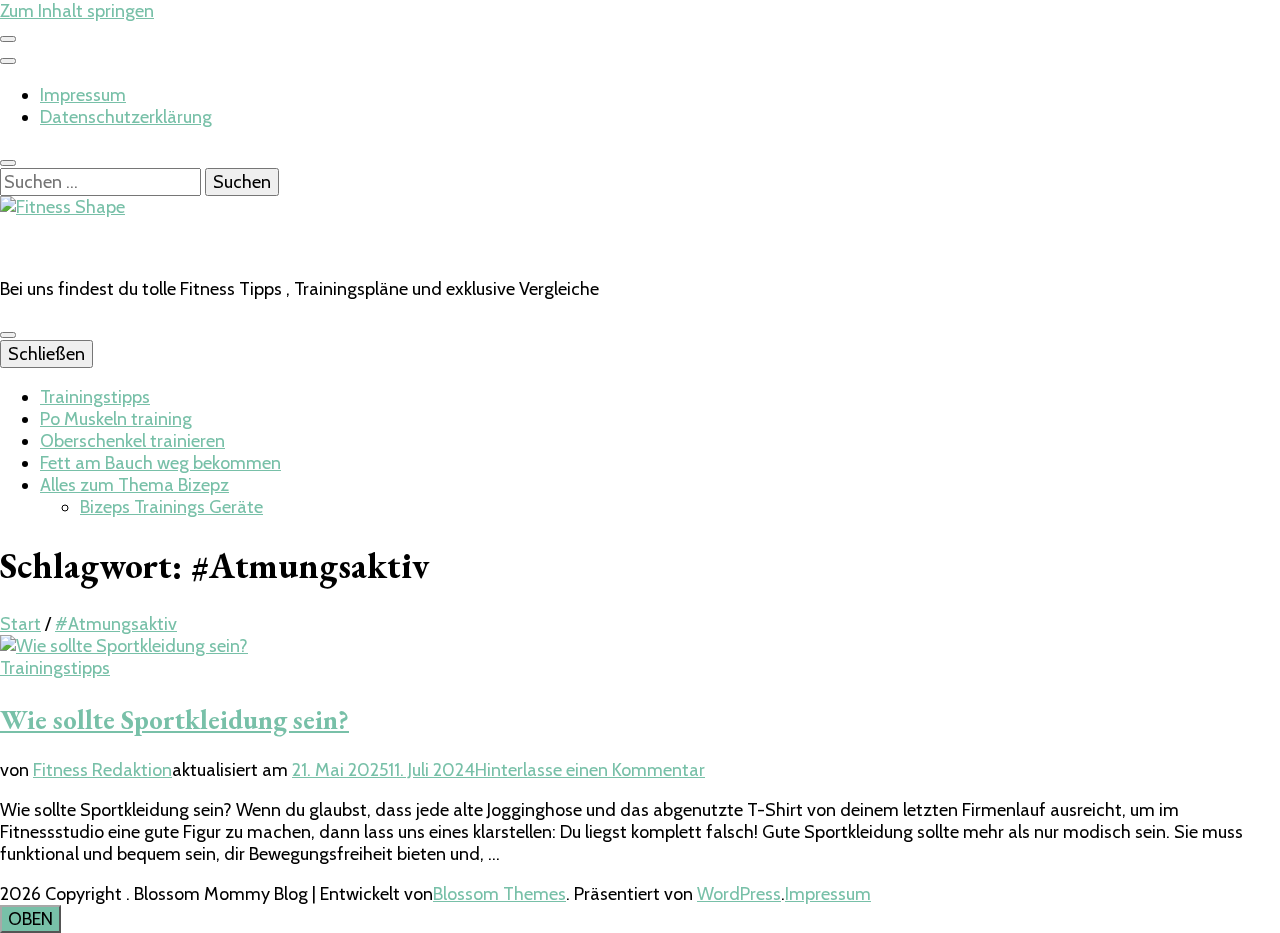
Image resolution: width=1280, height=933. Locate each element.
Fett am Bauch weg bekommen (160, 463)
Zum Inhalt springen (77, 11)
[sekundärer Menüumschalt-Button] (8, 39)
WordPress (739, 894)
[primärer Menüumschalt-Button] (8, 335)
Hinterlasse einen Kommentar (590, 770)
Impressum (83, 95)
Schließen (46, 354)
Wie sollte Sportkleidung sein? (174, 719)
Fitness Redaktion (102, 770)
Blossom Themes (499, 894)
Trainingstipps (95, 397)
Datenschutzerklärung (126, 117)
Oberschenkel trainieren (132, 441)
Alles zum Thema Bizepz (134, 485)
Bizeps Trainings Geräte (171, 507)
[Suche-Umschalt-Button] (8, 163)
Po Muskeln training (116, 419)
